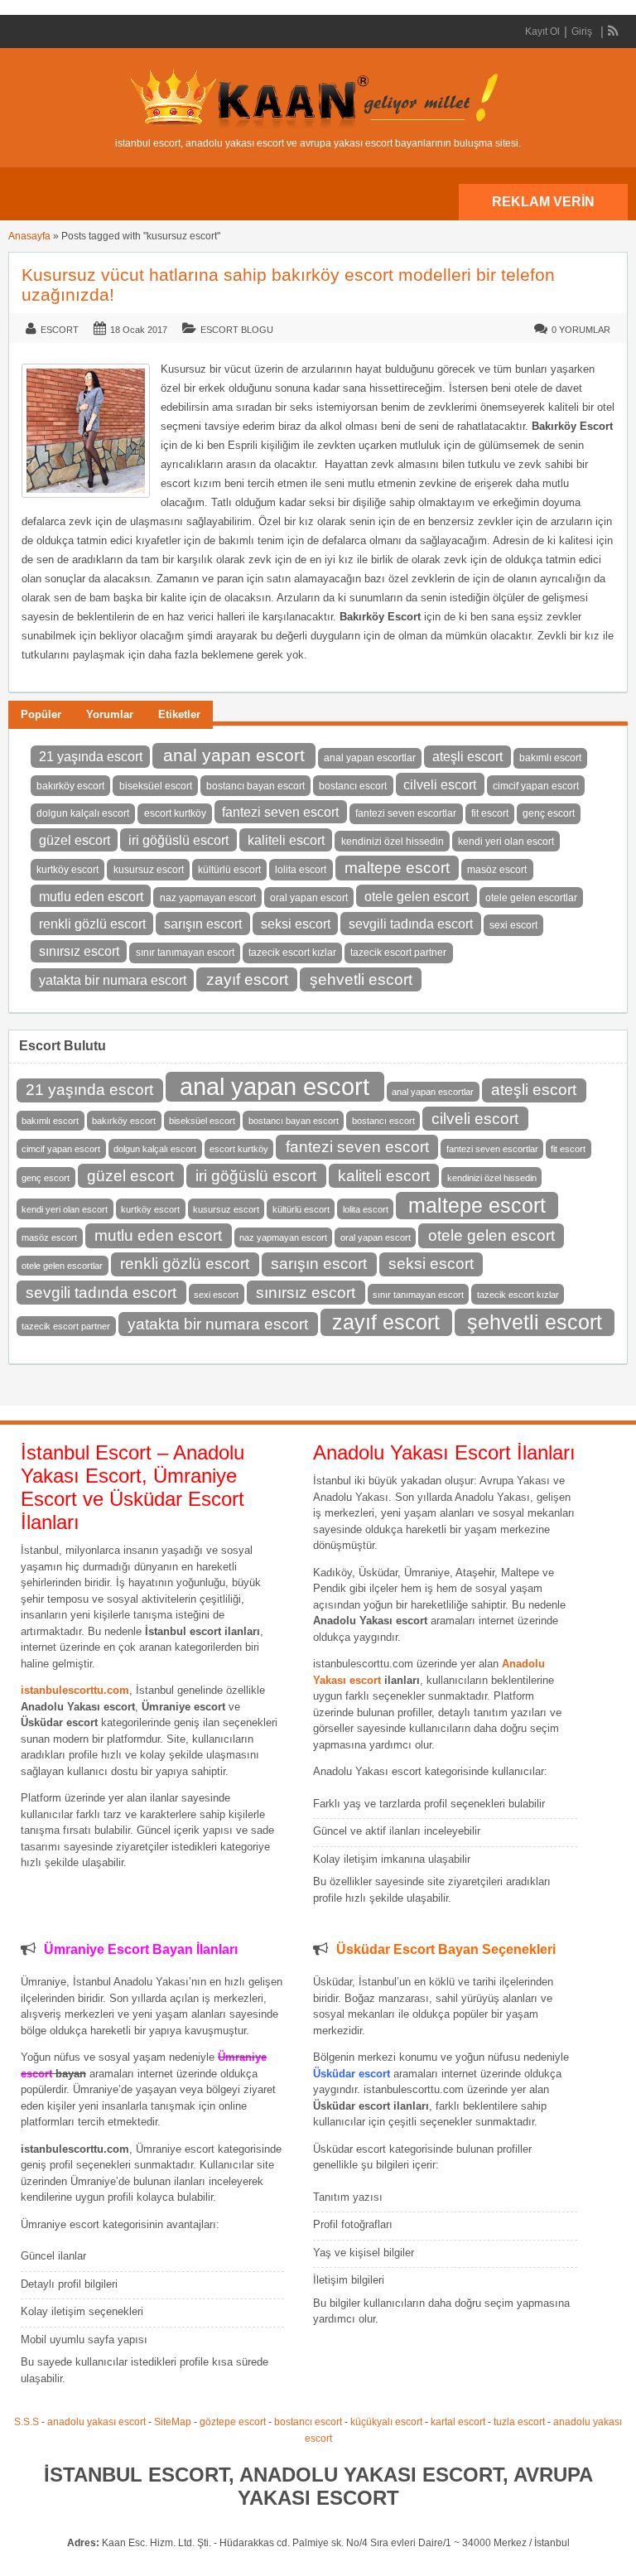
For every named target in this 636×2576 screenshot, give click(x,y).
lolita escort (301, 870)
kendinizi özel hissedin (393, 842)
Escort (60, 330)
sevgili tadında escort (411, 924)
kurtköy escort (67, 870)
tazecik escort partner (398, 953)
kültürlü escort (229, 870)
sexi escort (513, 925)
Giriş (582, 31)
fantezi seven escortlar (406, 813)
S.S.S (26, 2422)
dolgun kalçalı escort (83, 813)
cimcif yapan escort (536, 786)
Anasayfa (29, 236)
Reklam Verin (543, 202)
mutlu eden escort (91, 896)
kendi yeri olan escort (506, 842)
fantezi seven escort (280, 812)
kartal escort (458, 2422)
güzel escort (75, 840)
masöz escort (497, 870)
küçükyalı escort (386, 2422)
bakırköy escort (70, 786)
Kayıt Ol (542, 31)
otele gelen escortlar (531, 898)
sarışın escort (203, 924)
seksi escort (296, 924)
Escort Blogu (237, 330)
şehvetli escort (361, 979)
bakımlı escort (550, 758)
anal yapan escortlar (370, 758)
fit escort (490, 813)
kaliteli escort (286, 840)
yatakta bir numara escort (113, 980)
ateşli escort (467, 756)
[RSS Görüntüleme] (614, 31)
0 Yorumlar (581, 330)
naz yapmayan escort (208, 898)
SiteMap (173, 2422)
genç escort (549, 813)
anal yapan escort (234, 755)
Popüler (41, 714)
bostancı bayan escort (255, 786)
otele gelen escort (417, 896)
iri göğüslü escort (178, 840)
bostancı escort (353, 786)
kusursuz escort (149, 870)
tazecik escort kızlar (292, 953)
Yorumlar (110, 714)
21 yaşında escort (91, 756)
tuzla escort (519, 2422)
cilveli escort (440, 784)
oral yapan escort (309, 898)
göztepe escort (233, 2422)
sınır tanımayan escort (185, 953)
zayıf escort (247, 979)
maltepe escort (397, 868)
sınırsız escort (79, 951)
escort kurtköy (175, 813)
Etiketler (179, 714)
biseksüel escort (156, 786)
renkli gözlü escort (92, 924)
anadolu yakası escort (96, 2422)
